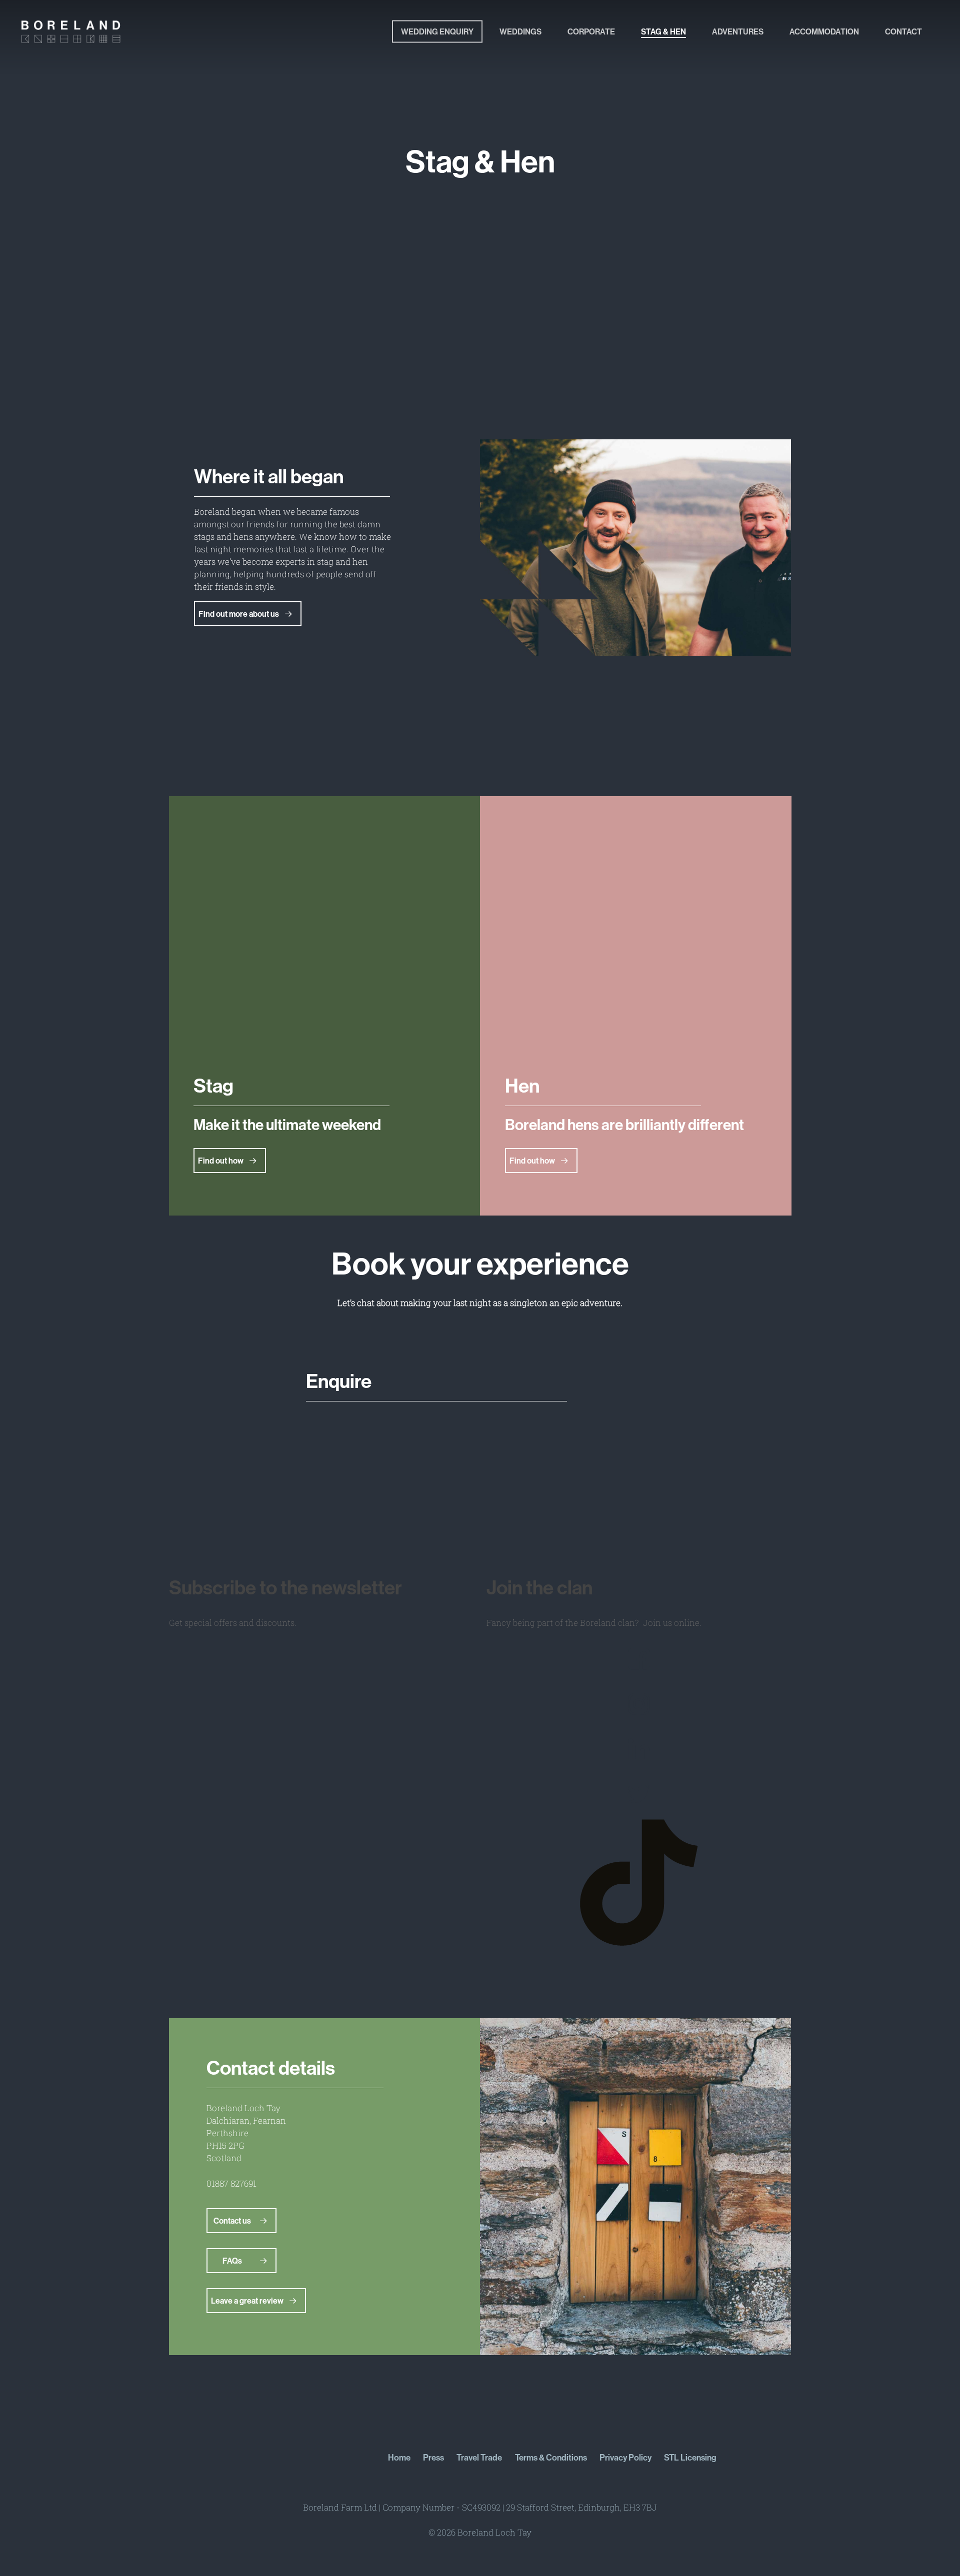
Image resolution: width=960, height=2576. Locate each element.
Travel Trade (479, 2457)
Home (399, 2457)
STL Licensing (690, 2457)
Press (433, 2457)
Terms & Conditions (551, 2457)
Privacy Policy (625, 2457)
